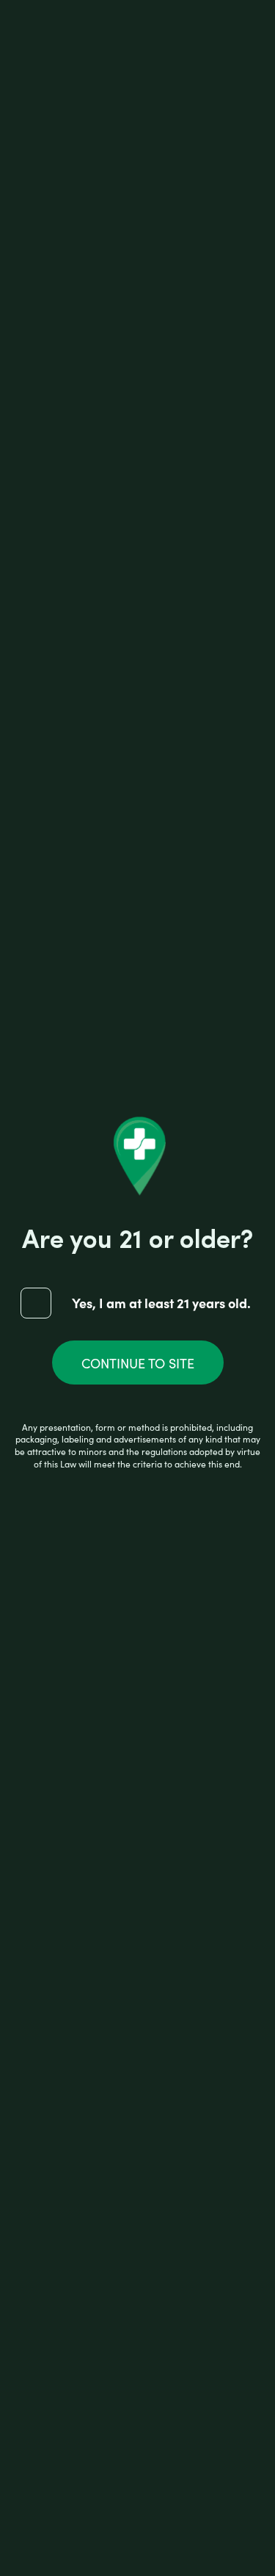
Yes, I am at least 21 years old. (161, 1302)
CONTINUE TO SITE (138, 1363)
